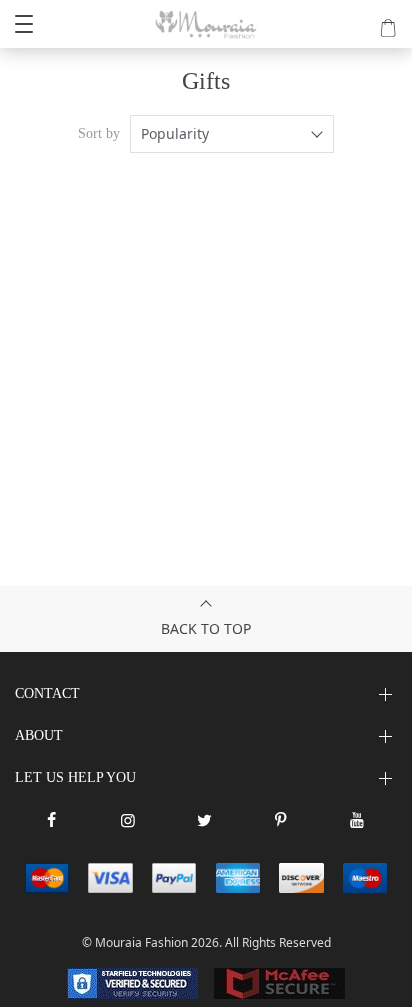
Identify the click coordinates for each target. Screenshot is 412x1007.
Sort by (99, 133)
